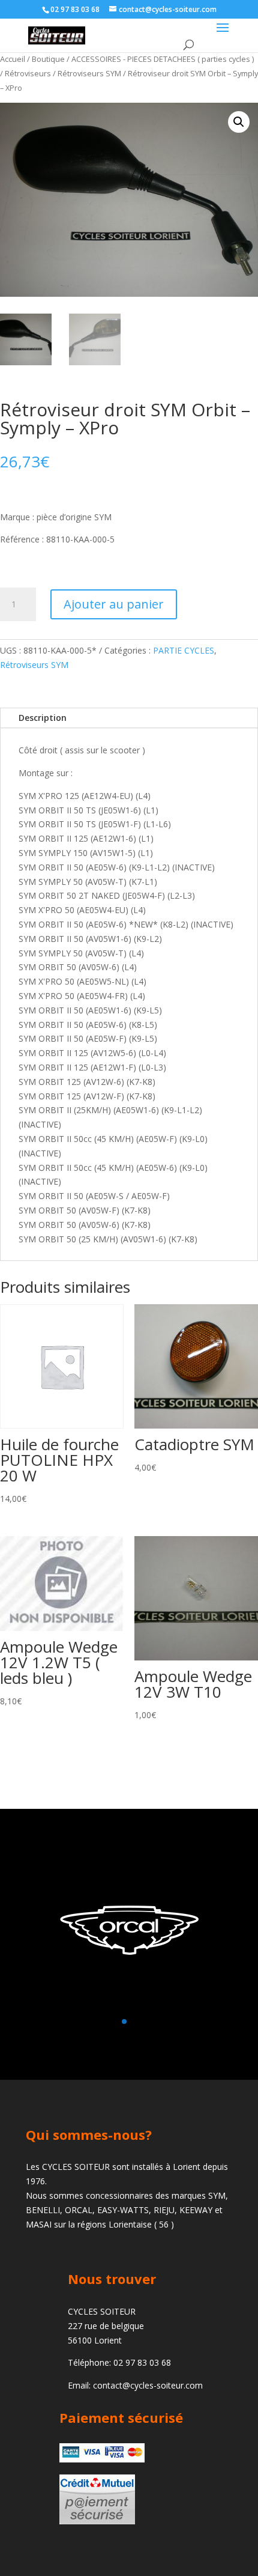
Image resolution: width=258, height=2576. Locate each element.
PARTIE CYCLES (184, 650)
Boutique (48, 59)
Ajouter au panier (114, 604)
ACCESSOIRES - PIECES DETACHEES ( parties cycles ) (163, 59)
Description (43, 718)
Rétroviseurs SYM (89, 73)
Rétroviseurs (28, 73)
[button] (239, 122)
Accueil (13, 59)
